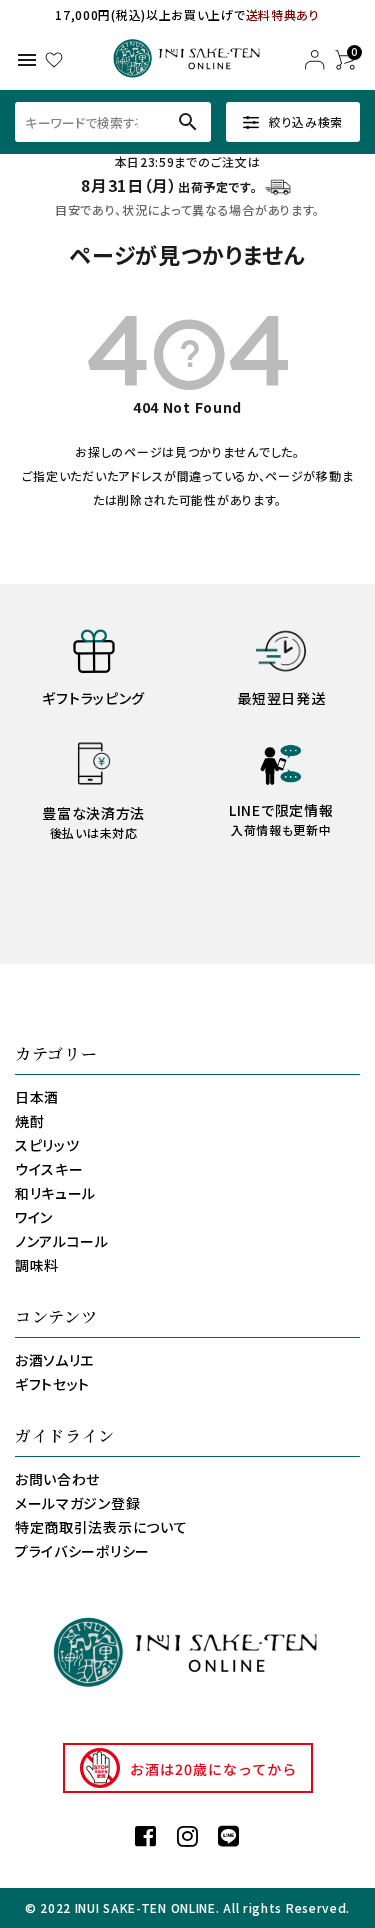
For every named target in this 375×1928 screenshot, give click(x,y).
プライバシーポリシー (82, 1551)
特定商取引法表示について (101, 1527)
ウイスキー (49, 1169)
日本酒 (37, 1097)
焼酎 (29, 1121)
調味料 (37, 1265)
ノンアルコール (62, 1241)
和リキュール (55, 1193)
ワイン (34, 1217)
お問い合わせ (57, 1479)
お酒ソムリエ (54, 1360)
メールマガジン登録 (77, 1503)
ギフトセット (52, 1384)
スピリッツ (47, 1145)
